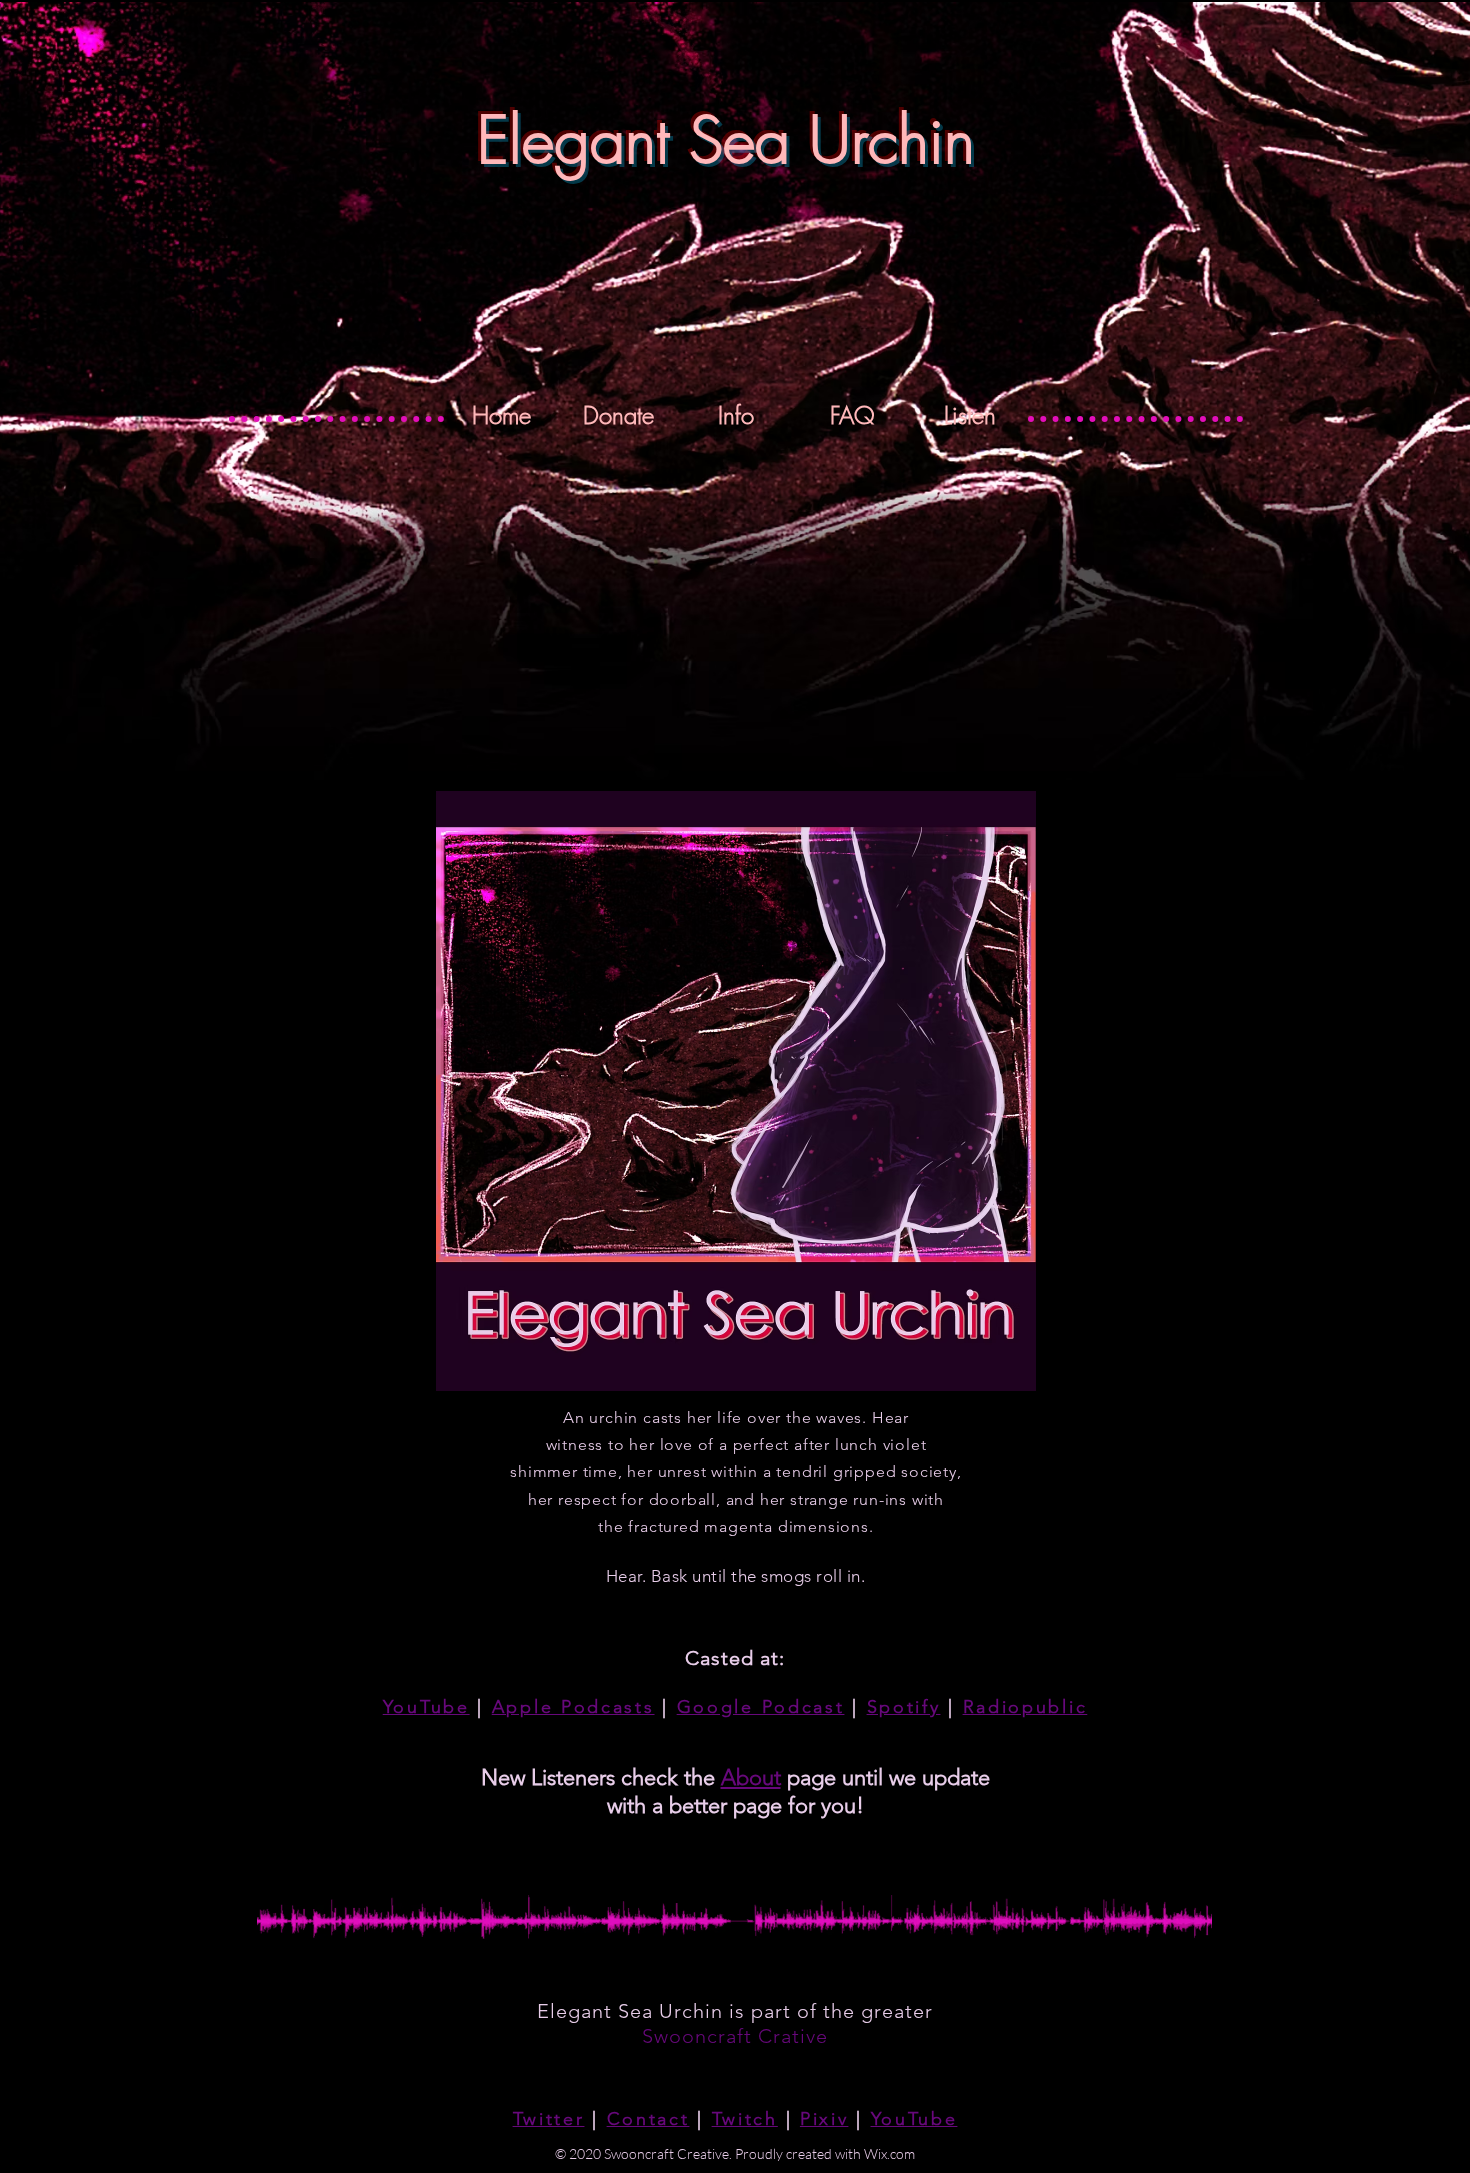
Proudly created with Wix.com (825, 2153)
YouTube (426, 1707)
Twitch (745, 2119)
